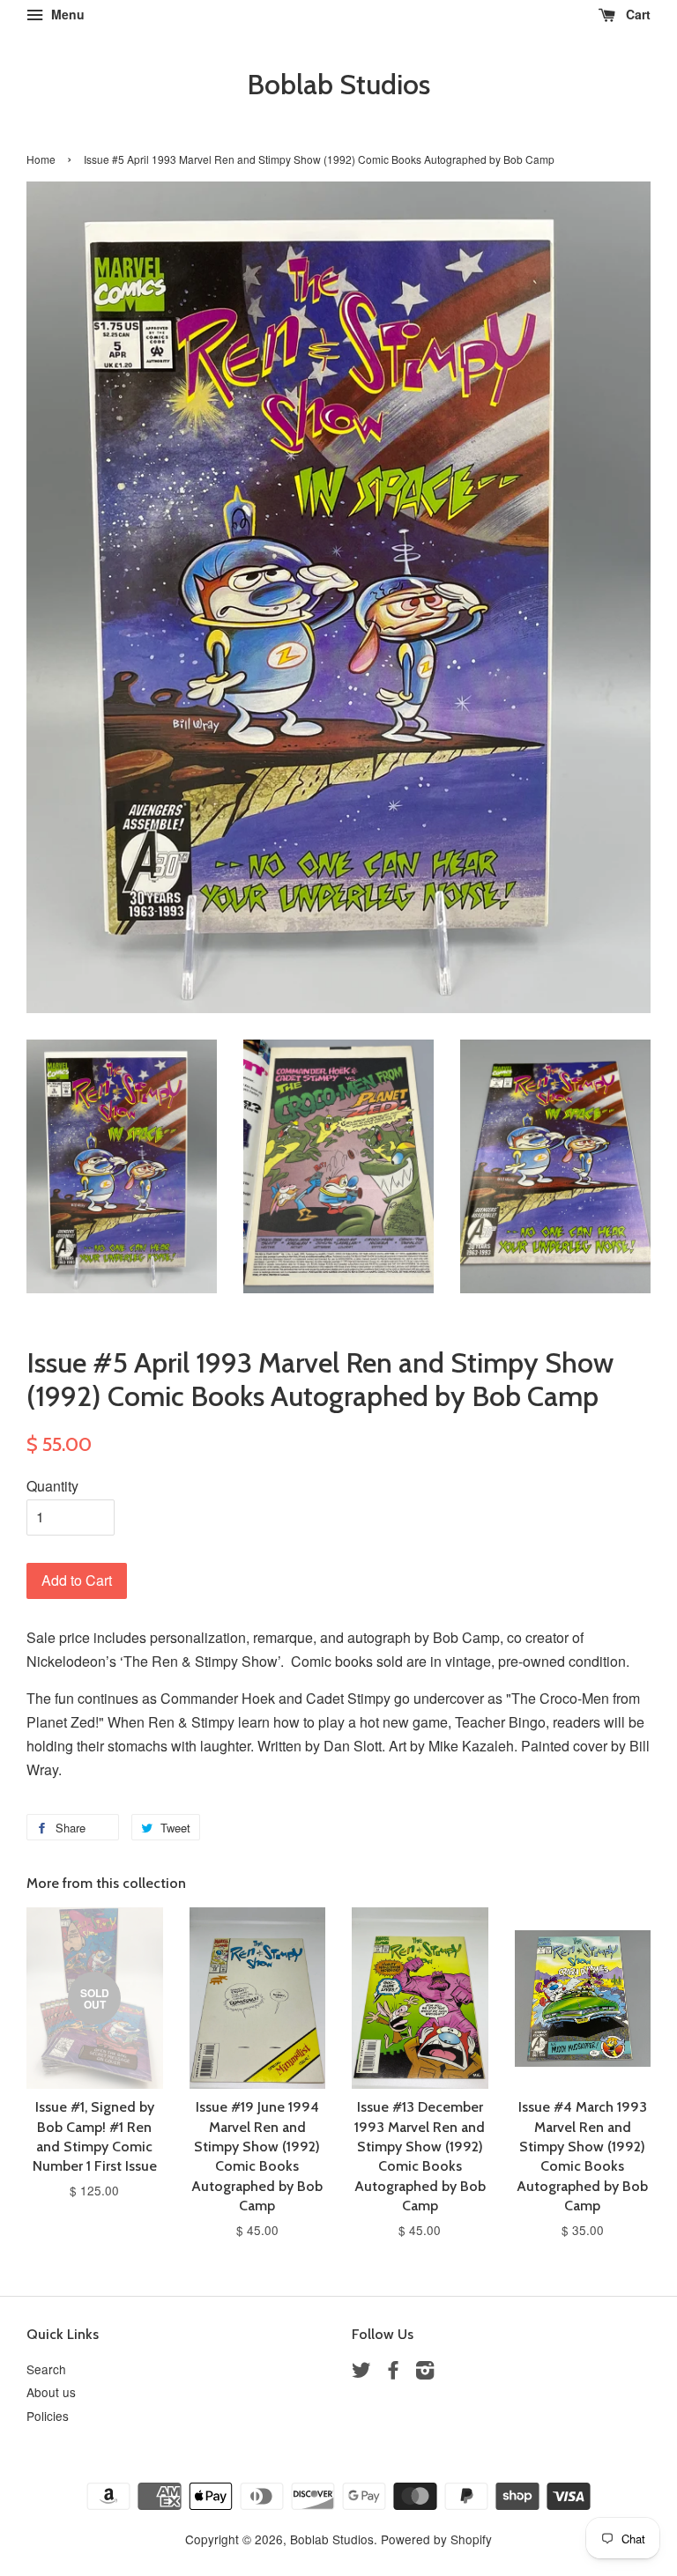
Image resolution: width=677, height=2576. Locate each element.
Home (41, 159)
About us (51, 2392)
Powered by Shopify (436, 2539)
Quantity (52, 1486)
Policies (48, 2416)
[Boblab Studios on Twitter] (361, 2372)
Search (46, 2369)
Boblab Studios (338, 85)
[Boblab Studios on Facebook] (393, 2372)
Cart (636, 14)
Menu (66, 14)
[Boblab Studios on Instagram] (425, 2372)
